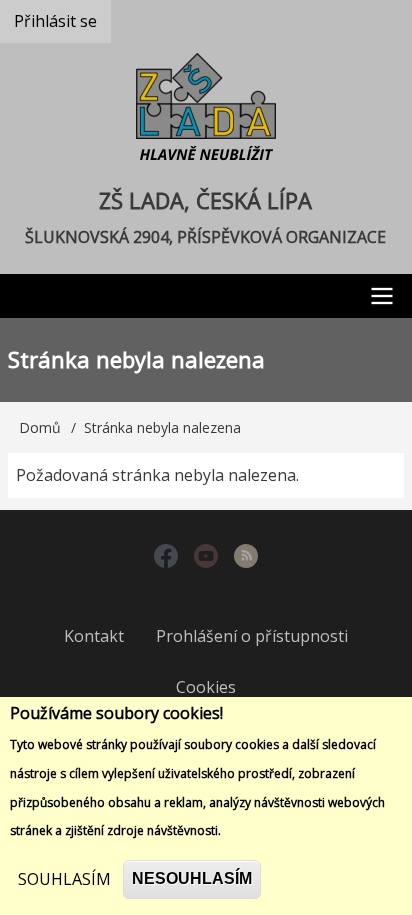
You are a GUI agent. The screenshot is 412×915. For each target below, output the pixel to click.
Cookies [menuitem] (206, 687)
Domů (40, 427)
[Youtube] (206, 558)
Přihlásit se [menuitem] (55, 21)
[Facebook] (166, 558)
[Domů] (206, 111)
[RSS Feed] (246, 558)
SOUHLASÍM (64, 879)
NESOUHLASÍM (192, 878)
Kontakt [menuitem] (94, 636)
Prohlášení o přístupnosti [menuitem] (252, 636)
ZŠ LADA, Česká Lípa (205, 200)
